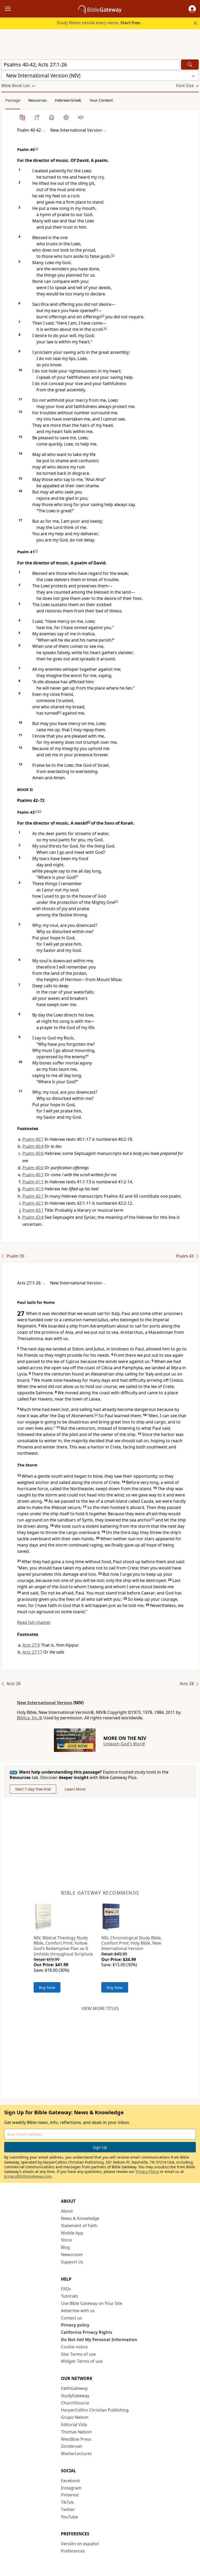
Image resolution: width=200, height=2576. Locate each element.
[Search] (190, 65)
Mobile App (72, 2233)
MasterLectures (76, 2453)
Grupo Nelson (75, 2417)
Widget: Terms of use (82, 2361)
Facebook (70, 2481)
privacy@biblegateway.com (28, 2176)
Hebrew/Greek (68, 100)
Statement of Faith (79, 2226)
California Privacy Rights (87, 2332)
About (67, 2211)
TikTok (67, 2502)
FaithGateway (74, 2388)
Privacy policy (75, 2325)
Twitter (68, 2510)
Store (66, 2240)
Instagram (71, 2488)
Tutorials (70, 2296)
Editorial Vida (74, 2425)
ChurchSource (75, 2403)
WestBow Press (76, 2439)
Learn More (75, 1789)
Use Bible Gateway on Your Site (92, 2303)
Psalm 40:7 (33, 1175)
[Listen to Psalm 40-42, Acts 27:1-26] (81, 117)
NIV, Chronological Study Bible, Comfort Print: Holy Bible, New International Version (132, 1943)
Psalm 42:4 (33, 1217)
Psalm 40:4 (33, 1146)
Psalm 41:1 (33, 1182)
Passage (13, 100)
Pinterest (70, 2495)
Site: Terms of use (78, 2354)
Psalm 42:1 (33, 1196)
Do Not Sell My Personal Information (99, 2340)
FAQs (66, 2289)
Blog (65, 2247)
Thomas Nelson (76, 2432)
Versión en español (80, 2544)
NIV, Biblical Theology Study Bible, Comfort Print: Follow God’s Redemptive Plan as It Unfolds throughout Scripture (63, 1946)
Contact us (71, 2318)
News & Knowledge (80, 2218)
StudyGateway (75, 2396)
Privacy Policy (147, 2172)
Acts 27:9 (31, 1645)
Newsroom (72, 2255)
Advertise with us (78, 2311)
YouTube (69, 2517)
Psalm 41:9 (33, 1189)
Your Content (101, 100)
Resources (37, 100)
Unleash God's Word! (124, 1744)
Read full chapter (34, 1622)
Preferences (73, 2551)
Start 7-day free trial (33, 1789)
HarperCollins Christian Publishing (95, 2410)
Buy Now (47, 1987)
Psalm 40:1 (33, 1139)
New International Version (45, 1703)
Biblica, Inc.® (30, 1718)
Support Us (72, 2262)
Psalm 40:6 (33, 1153)
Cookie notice (74, 2347)
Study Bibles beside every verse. (99, 23)
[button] (192, 9)
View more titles (100, 2008)
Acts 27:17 (32, 1652)
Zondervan (72, 2446)
